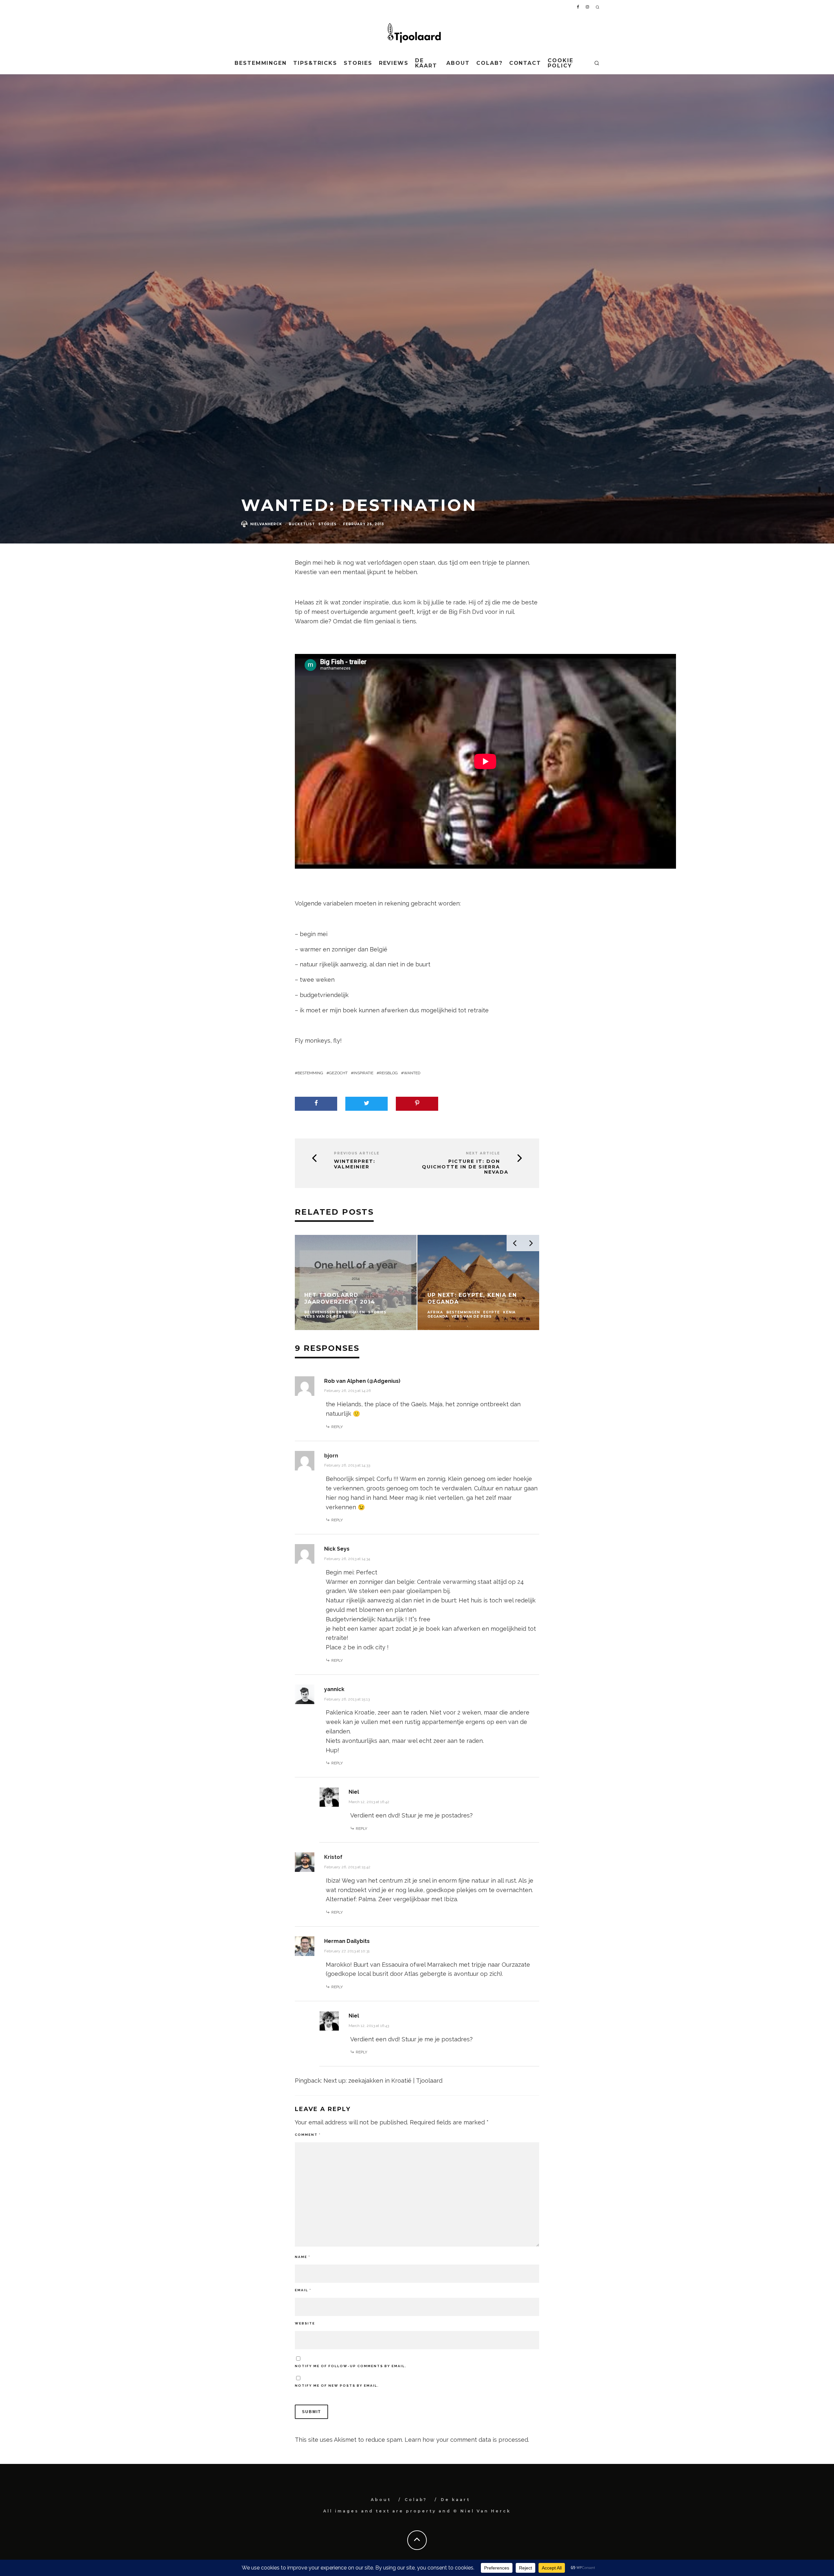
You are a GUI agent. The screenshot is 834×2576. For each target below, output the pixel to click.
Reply (337, 1427)
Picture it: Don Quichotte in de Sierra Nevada (465, 1167)
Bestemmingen (261, 63)
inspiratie (363, 1073)
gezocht (338, 1073)
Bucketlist (302, 524)
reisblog (388, 1073)
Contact (525, 63)
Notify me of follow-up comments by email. (351, 2366)
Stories (358, 63)
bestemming (310, 1073)
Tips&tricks (315, 63)
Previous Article (357, 1153)
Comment (308, 2135)
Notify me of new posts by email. (337, 2386)
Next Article (483, 1153)
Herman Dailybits (347, 1941)
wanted (412, 1073)
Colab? (489, 63)
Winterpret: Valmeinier (355, 1164)
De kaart (426, 63)
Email (303, 2290)
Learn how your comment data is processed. (467, 2440)
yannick (334, 1689)
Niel (354, 1792)
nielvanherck (266, 524)
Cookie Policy (561, 63)
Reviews (394, 63)
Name (302, 2257)
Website (305, 2323)
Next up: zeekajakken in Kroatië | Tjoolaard (383, 2081)
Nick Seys (337, 1549)
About (458, 63)
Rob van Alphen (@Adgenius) (362, 1381)
